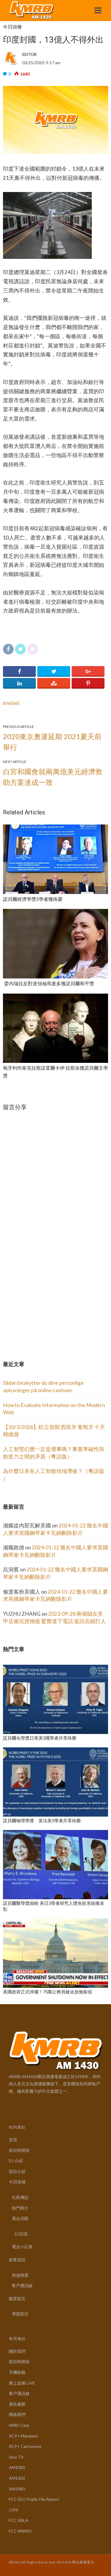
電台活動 (20, 2218)
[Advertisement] (47, 1300)
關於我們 (17, 2351)
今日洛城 (17, 2182)
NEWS (13, 703)
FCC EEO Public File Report (34, 2499)
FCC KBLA (19, 2520)
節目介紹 (17, 2171)
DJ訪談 (21, 2234)
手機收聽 (17, 2372)
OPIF (14, 2510)
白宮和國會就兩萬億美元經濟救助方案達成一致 (53, 777)
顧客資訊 (17, 2260)
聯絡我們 (17, 2414)
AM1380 (17, 2467)
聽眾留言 (17, 2299)
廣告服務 (17, 2404)
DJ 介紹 (16, 2161)
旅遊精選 (20, 2275)
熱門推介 (20, 2208)
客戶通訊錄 (22, 2285)
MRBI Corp (19, 2425)
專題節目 (20, 2314)
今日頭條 (12, 27)
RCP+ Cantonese (25, 2446)
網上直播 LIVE (22, 2383)
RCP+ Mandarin (23, 2436)
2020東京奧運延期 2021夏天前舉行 (52, 742)
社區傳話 (20, 2197)
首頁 (13, 2140)
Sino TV (16, 2457)
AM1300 (17, 2478)
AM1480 (17, 2489)
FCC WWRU (20, 2531)
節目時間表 (19, 2150)
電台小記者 (22, 2247)
